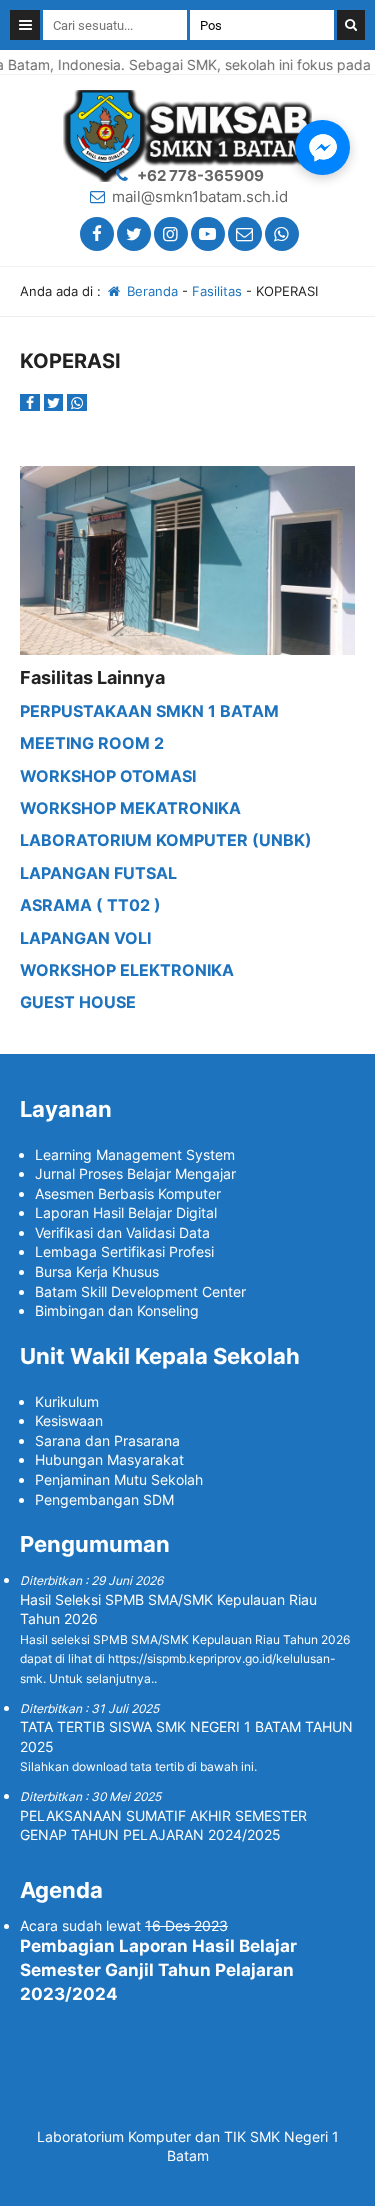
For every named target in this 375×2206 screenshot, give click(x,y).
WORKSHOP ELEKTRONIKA (127, 970)
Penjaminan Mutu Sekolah (119, 1479)
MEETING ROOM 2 (92, 743)
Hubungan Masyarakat (109, 1459)
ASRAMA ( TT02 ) (90, 905)
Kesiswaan (69, 1420)
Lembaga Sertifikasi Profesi (124, 1251)
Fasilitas (217, 291)
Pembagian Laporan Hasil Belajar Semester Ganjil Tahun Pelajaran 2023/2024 (158, 1970)
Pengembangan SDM (104, 1499)
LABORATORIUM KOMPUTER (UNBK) (166, 840)
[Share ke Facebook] (32, 402)
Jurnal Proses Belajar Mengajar (135, 1173)
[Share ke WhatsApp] (77, 402)
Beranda (150, 291)
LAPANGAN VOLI (85, 938)
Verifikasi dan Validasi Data (122, 1232)
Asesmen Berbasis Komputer (128, 1193)
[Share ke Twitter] (56, 402)
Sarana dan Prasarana (107, 1440)
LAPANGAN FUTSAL (98, 873)
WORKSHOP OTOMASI (108, 776)
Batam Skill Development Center (140, 1291)
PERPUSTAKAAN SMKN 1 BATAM (149, 711)
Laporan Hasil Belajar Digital (126, 1212)
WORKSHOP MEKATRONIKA (130, 808)
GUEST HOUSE (78, 1002)
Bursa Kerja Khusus (97, 1271)
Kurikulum (67, 1401)
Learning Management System (135, 1154)
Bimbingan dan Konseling (117, 1310)
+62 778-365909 (200, 175)
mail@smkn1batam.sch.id (200, 196)
